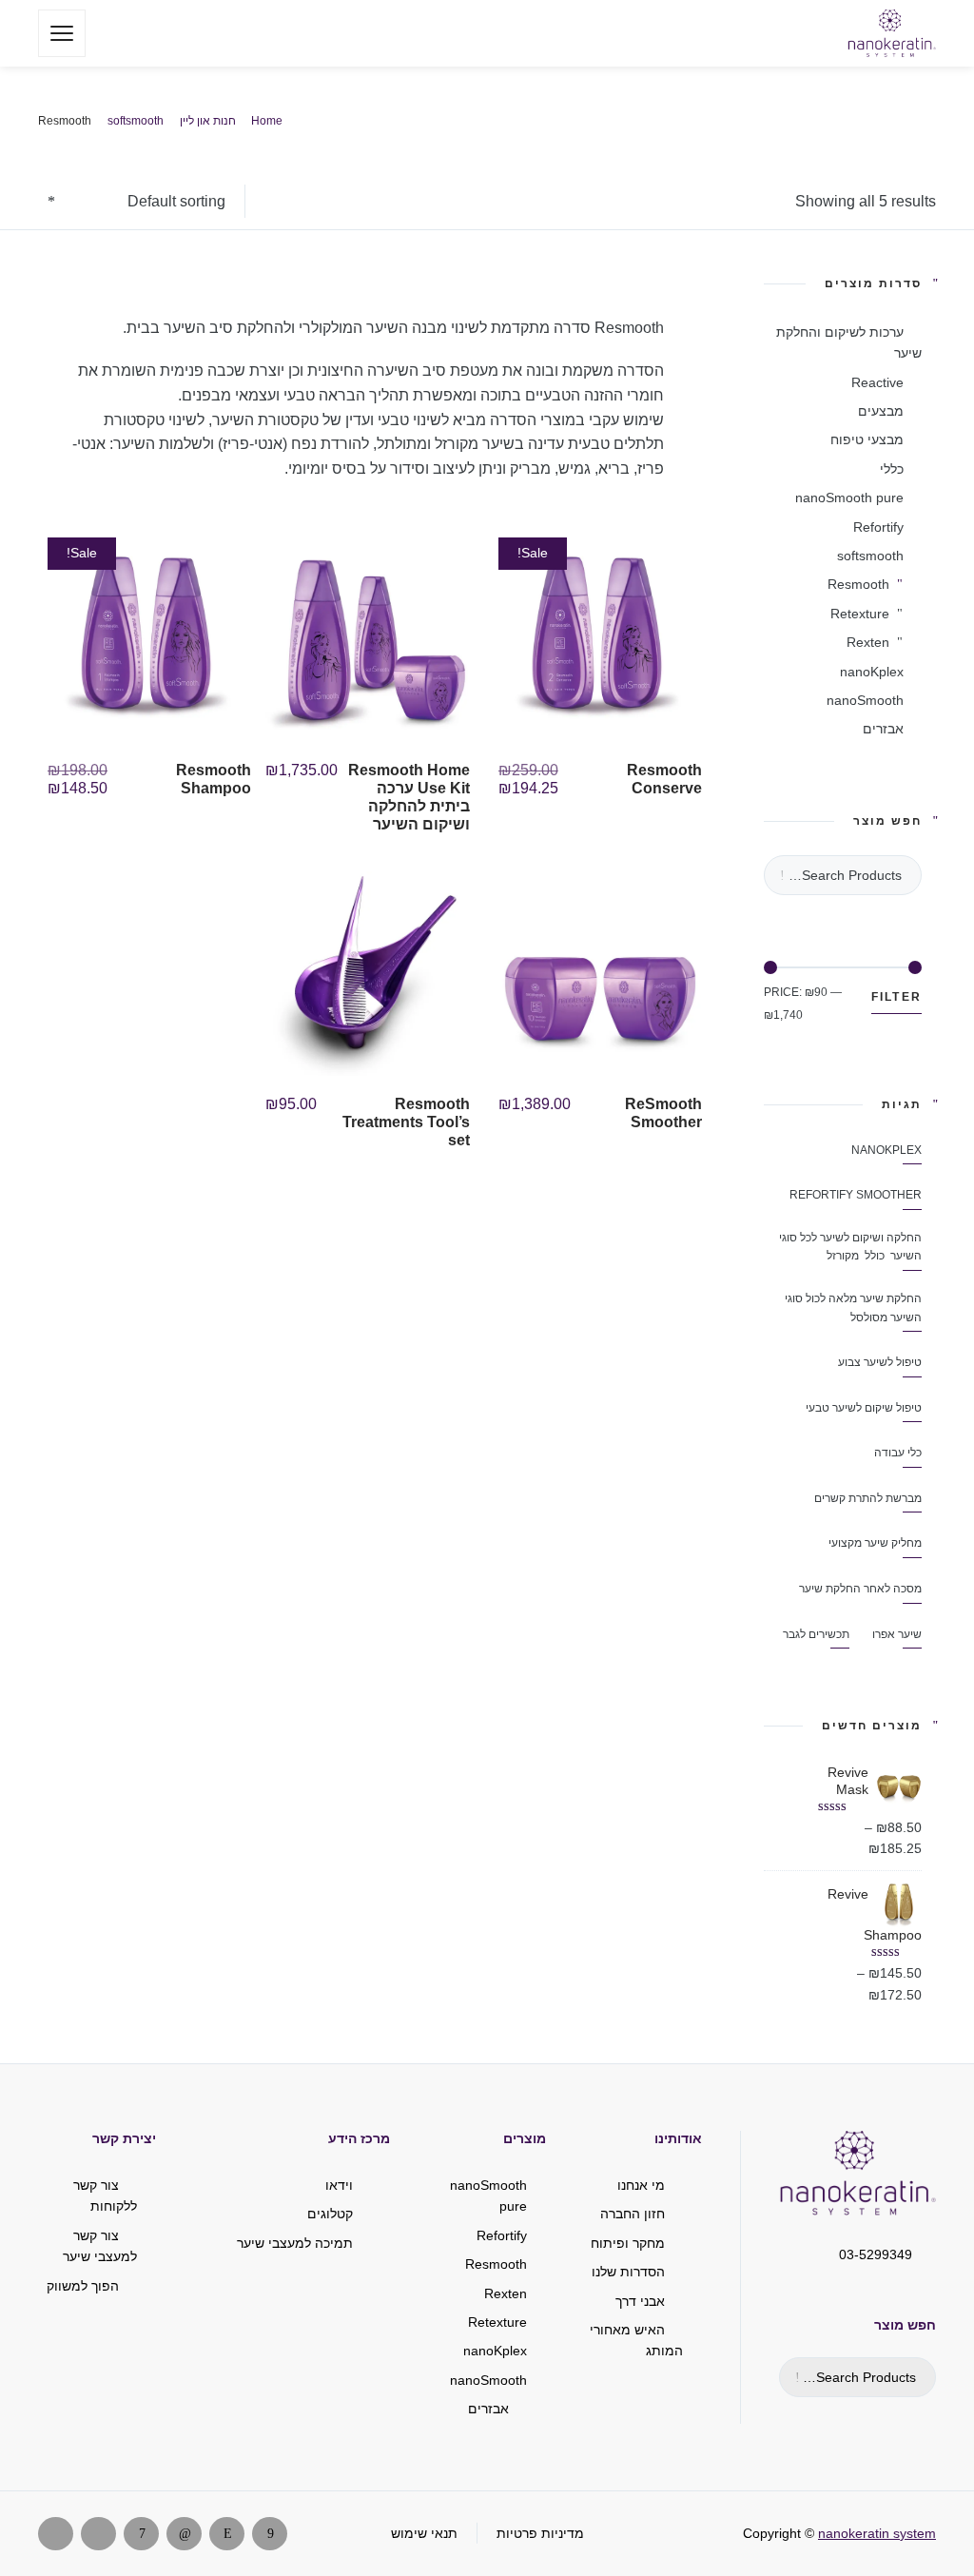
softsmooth (870, 556)
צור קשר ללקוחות (105, 2195)
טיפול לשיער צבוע (880, 1362)
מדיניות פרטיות (540, 2533)
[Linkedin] (184, 2534)
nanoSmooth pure (849, 498)
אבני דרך (640, 2301)
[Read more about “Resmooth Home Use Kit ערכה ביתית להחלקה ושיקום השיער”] (273, 814)
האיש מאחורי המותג (636, 2340)
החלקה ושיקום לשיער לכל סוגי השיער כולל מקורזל (850, 1247)
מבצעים (881, 411)
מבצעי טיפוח (867, 439)
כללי (892, 469)
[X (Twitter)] (98, 2534)
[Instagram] (227, 2534)
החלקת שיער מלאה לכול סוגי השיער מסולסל (853, 1308)
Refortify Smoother (856, 1195)
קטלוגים (330, 2214)
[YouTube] (56, 2534)
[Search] (113, 33)
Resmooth (858, 584)
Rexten (868, 642)
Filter (897, 997)
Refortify (878, 527)
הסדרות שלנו (628, 2272)
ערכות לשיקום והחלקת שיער (849, 342)
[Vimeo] (141, 2534)
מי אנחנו (641, 2185)
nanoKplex (872, 672)
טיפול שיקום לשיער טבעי (864, 1408)
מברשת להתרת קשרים (868, 1498)
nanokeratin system (877, 2533)
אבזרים (883, 729)
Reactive (877, 382)
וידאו (339, 2185)
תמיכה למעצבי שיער (295, 2243)
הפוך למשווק (83, 2286)
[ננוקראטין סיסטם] (892, 33)
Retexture (860, 614)
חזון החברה (633, 2214)
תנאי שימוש (424, 2533)
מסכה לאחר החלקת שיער (860, 1589)
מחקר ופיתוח (628, 2243)
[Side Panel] (62, 33)
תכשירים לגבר (816, 1634)
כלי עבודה (898, 1453)
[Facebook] (270, 2534)
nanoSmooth (865, 700)
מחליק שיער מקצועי (875, 1543)
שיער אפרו (897, 1634)
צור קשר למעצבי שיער (100, 2246)
